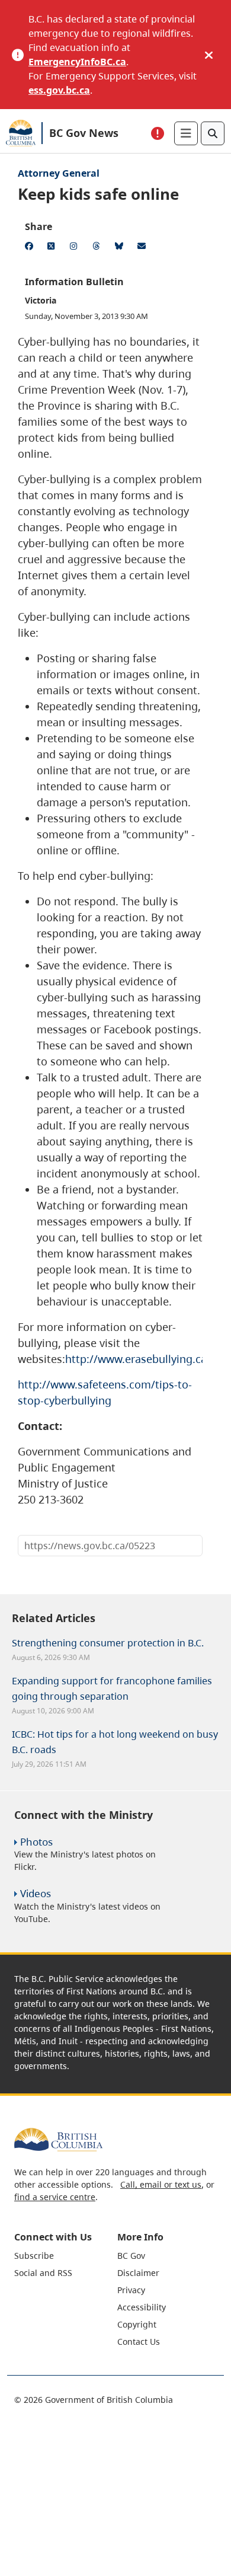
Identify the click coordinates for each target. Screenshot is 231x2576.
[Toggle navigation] (186, 133)
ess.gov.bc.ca (59, 90)
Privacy (131, 2290)
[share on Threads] (98, 248)
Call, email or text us (161, 2184)
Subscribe (34, 2256)
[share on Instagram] (76, 248)
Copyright (137, 2324)
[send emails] (143, 248)
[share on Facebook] (31, 248)
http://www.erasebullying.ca (136, 1359)
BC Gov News (84, 133)
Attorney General (59, 173)
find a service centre (55, 2197)
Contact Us (139, 2342)
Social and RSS (43, 2273)
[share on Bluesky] (121, 248)
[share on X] (53, 248)
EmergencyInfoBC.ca (77, 62)
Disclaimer (138, 2273)
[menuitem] (64, 2256)
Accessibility (142, 2307)
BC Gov (131, 2256)
